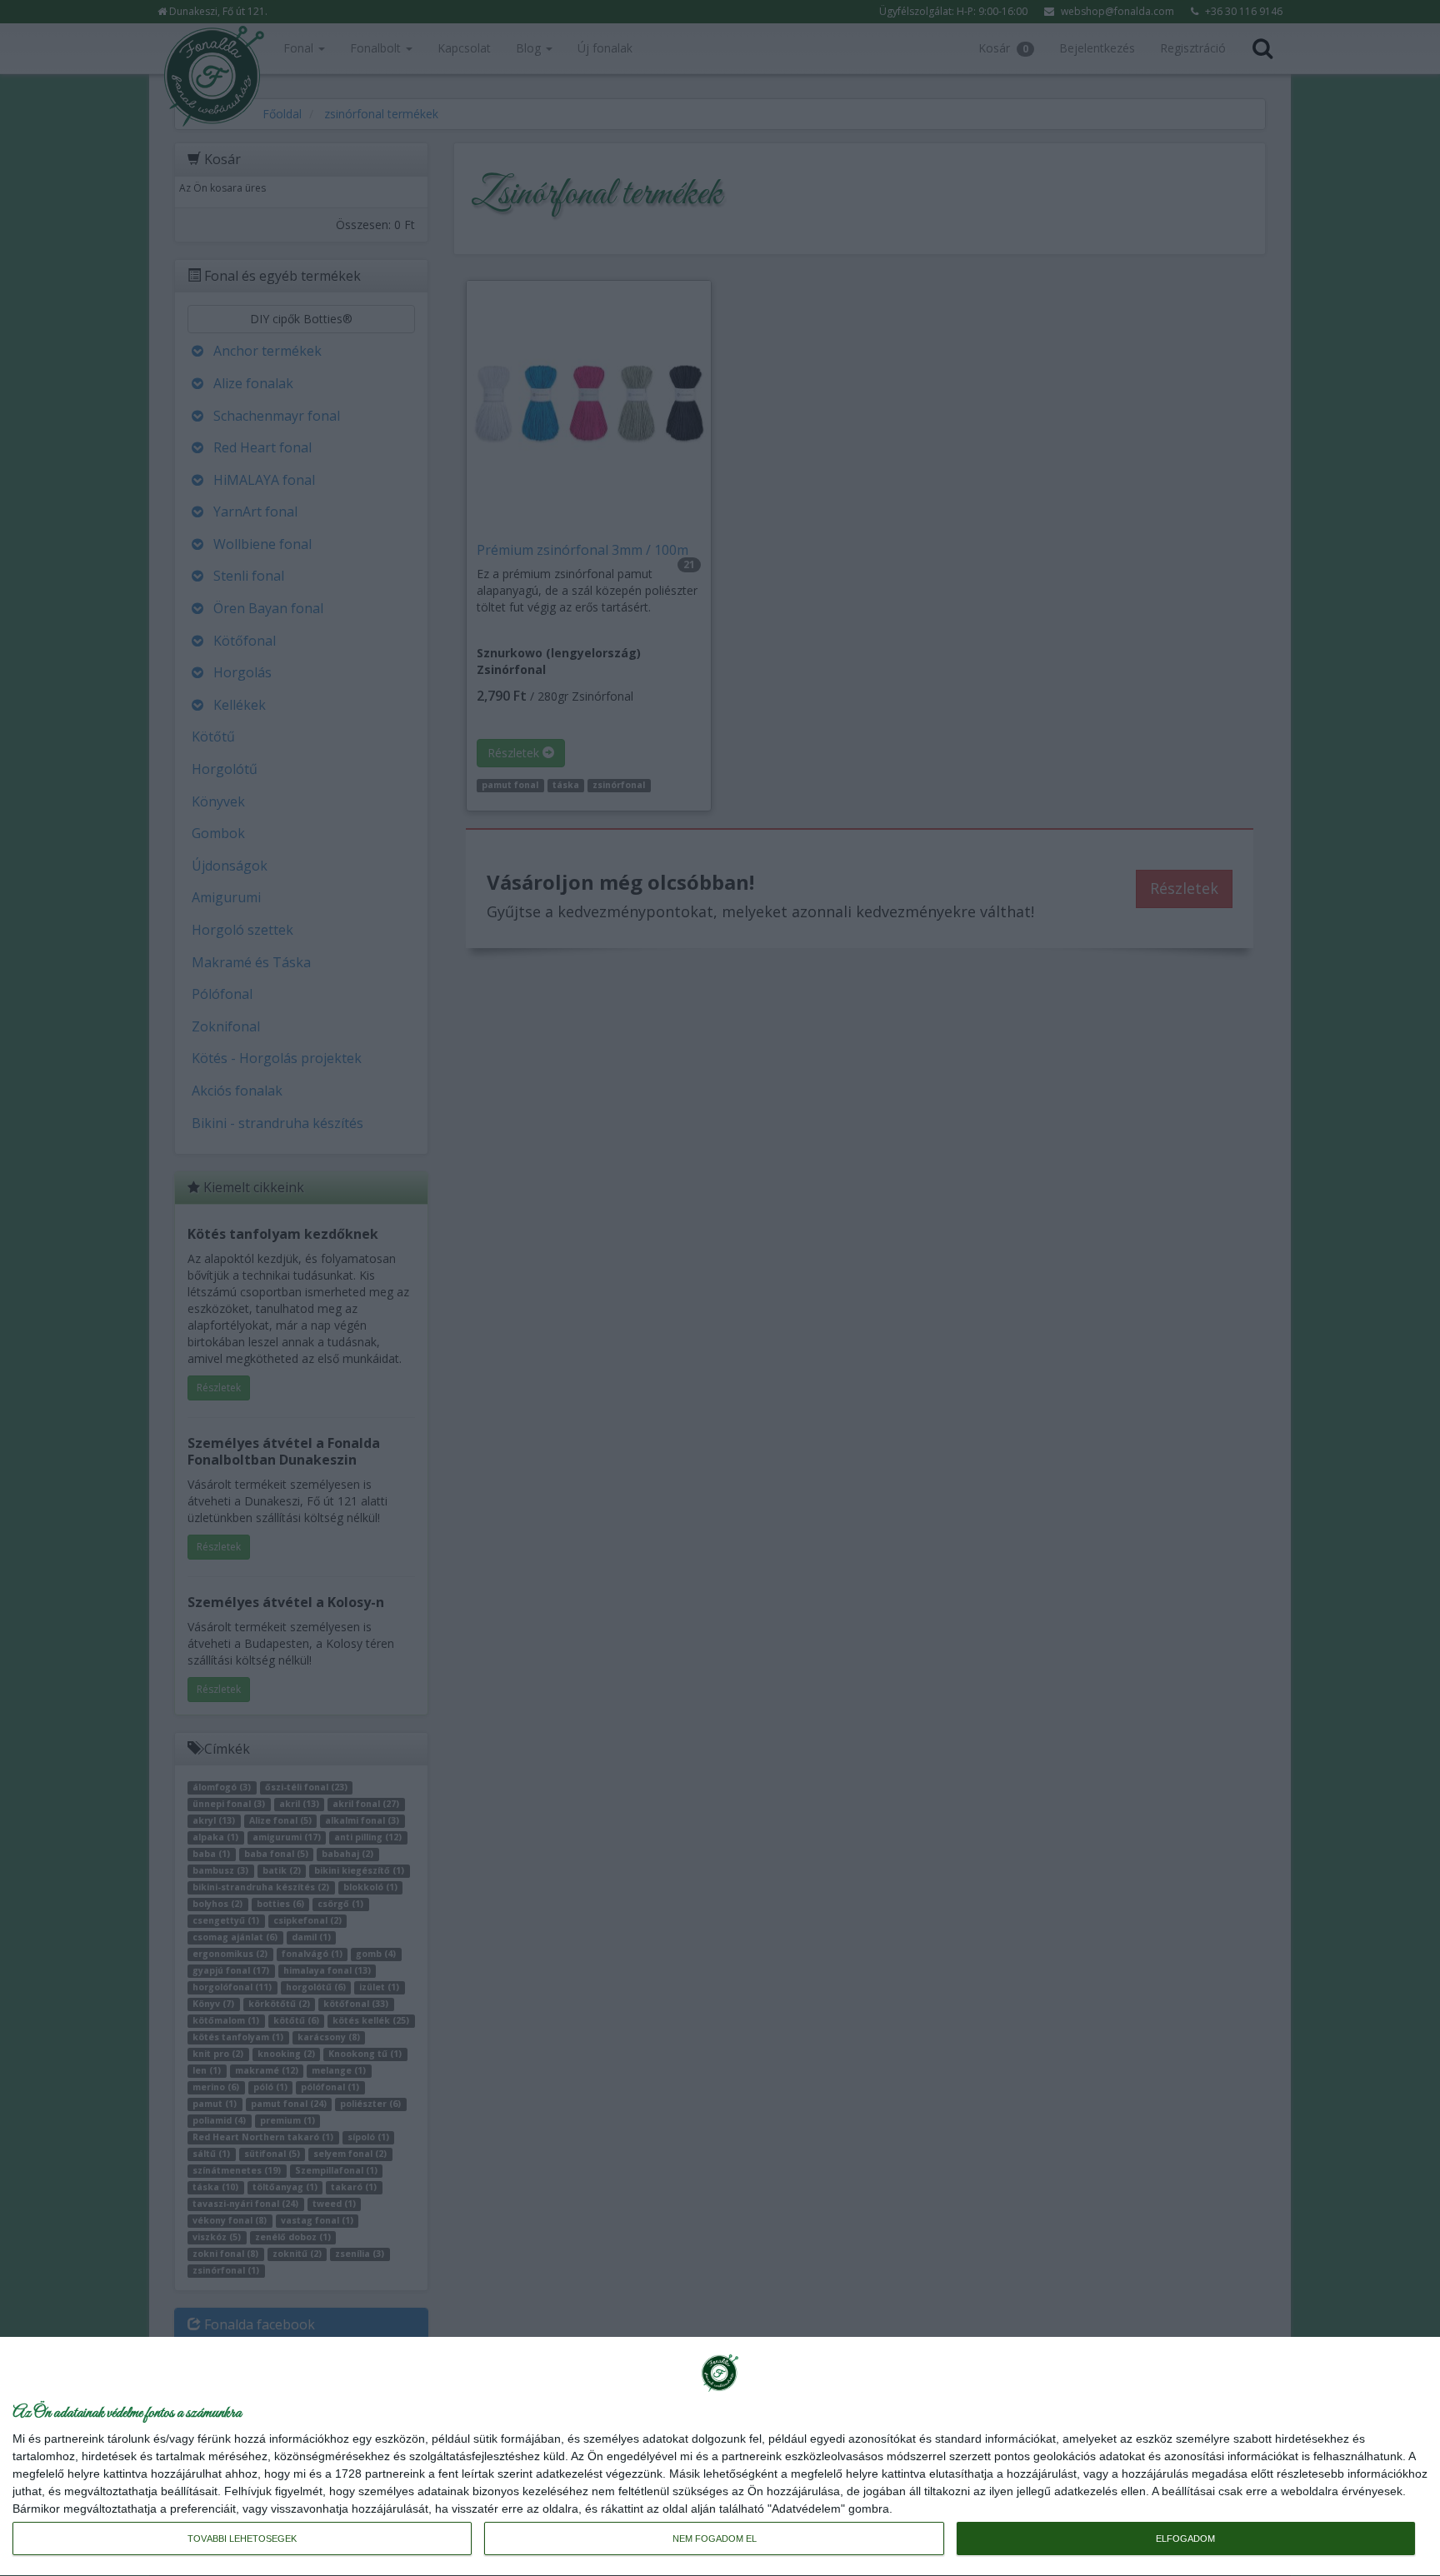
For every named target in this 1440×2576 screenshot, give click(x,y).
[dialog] (720, 2457)
